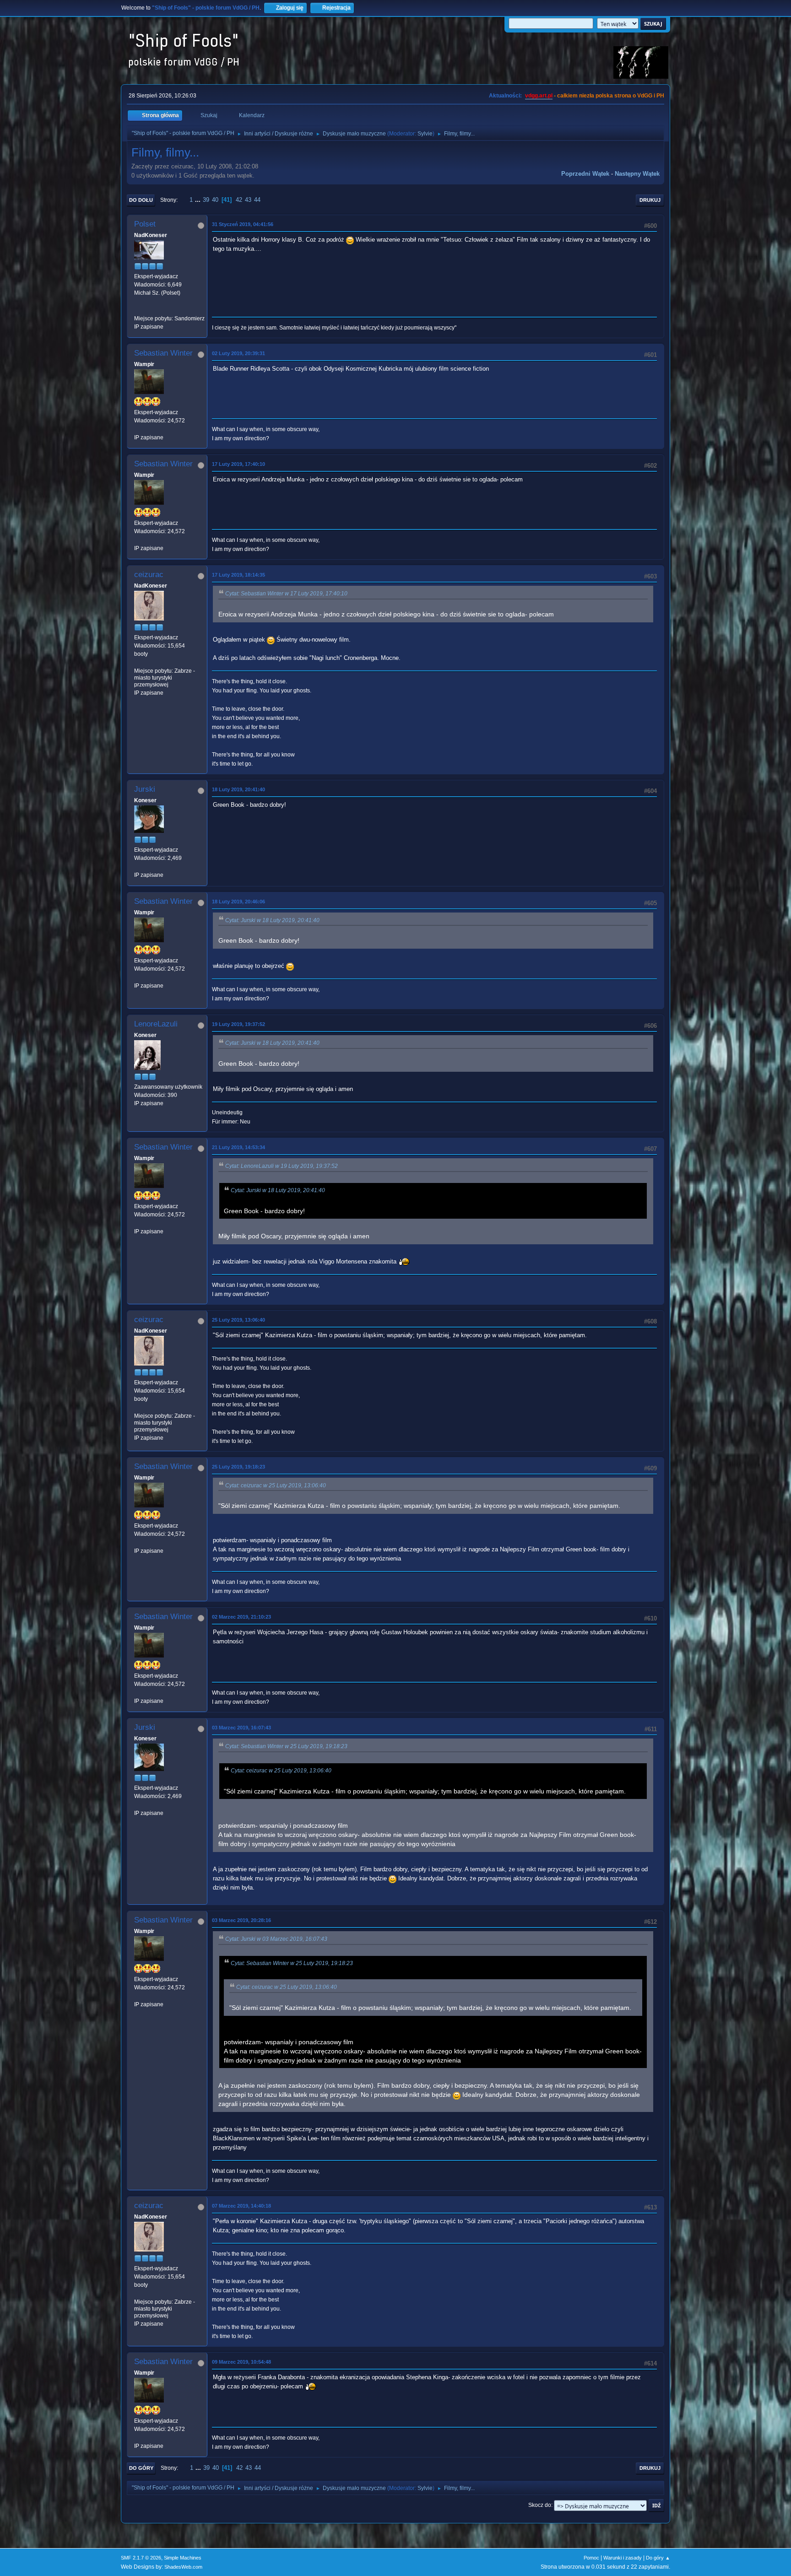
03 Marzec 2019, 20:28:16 (241, 1920)
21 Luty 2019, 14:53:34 (238, 1147)
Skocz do (540, 2505)
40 (215, 200)
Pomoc (591, 2558)
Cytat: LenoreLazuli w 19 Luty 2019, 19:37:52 (282, 1166)
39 (206, 200)
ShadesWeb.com (183, 2567)
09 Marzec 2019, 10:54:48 (241, 2362)
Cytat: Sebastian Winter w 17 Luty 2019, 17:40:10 (286, 594)
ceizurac (149, 575)
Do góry (141, 2468)
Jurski (145, 789)
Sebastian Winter (163, 353)
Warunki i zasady (623, 2558)
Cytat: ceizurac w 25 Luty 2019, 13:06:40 (276, 1485)
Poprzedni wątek (585, 174)
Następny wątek (637, 174)
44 (257, 200)
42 (239, 200)
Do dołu (141, 200)
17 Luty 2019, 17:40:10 (238, 464)
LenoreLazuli (156, 1024)
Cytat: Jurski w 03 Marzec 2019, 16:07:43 (276, 1939)
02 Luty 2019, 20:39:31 (238, 353)
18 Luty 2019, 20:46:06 (238, 902)
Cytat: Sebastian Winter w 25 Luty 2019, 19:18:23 (286, 1746)
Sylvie (425, 134)
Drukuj (650, 200)
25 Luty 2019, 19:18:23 (238, 1467)
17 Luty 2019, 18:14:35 (238, 575)
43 (248, 200)
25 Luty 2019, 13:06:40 (238, 1320)
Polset (145, 224)
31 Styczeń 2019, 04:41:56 (243, 224)
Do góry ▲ (658, 2558)
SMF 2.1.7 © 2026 (141, 2558)
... (199, 200)
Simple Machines (183, 2558)
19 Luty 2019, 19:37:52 (238, 1024)
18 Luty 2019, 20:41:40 (238, 789)
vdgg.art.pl (539, 96)
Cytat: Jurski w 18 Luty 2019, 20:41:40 (272, 920)
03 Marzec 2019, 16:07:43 (241, 1728)
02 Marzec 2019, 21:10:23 (241, 1617)
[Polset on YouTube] (138, 310)
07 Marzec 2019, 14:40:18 (241, 2206)
